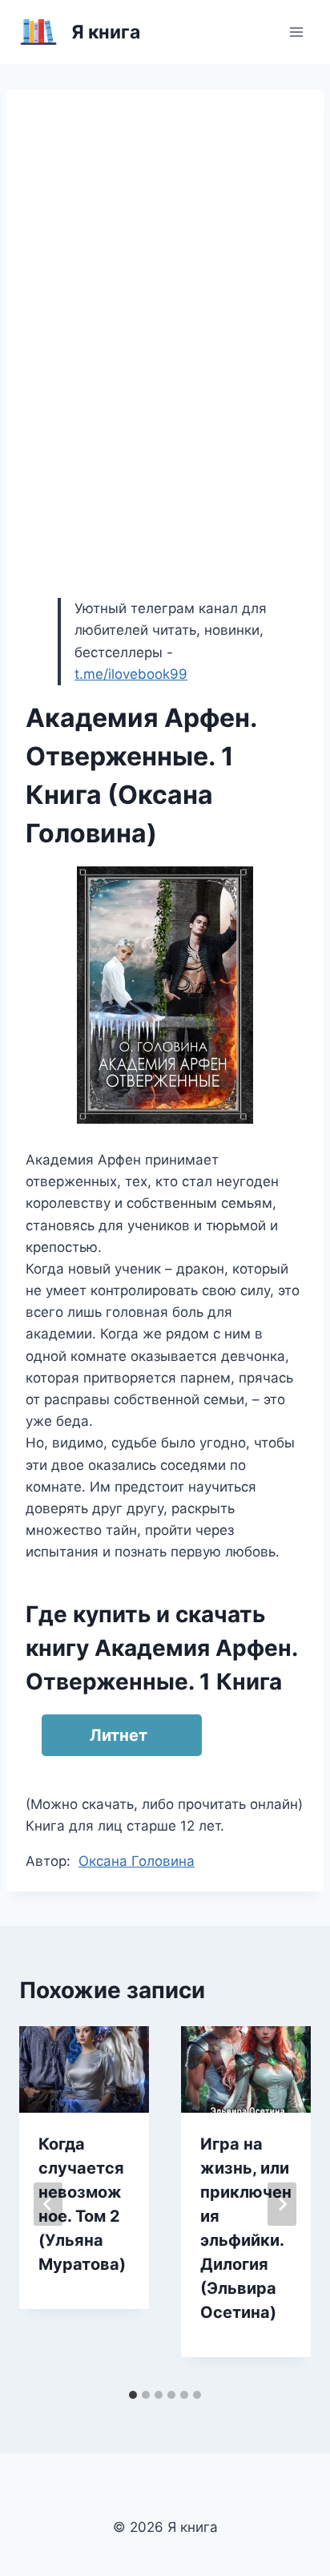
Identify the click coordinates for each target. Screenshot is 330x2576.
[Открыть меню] (296, 32)
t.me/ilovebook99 (131, 674)
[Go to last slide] (48, 2204)
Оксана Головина (137, 1861)
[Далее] (282, 2204)
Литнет (119, 1735)
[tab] (133, 2395)
